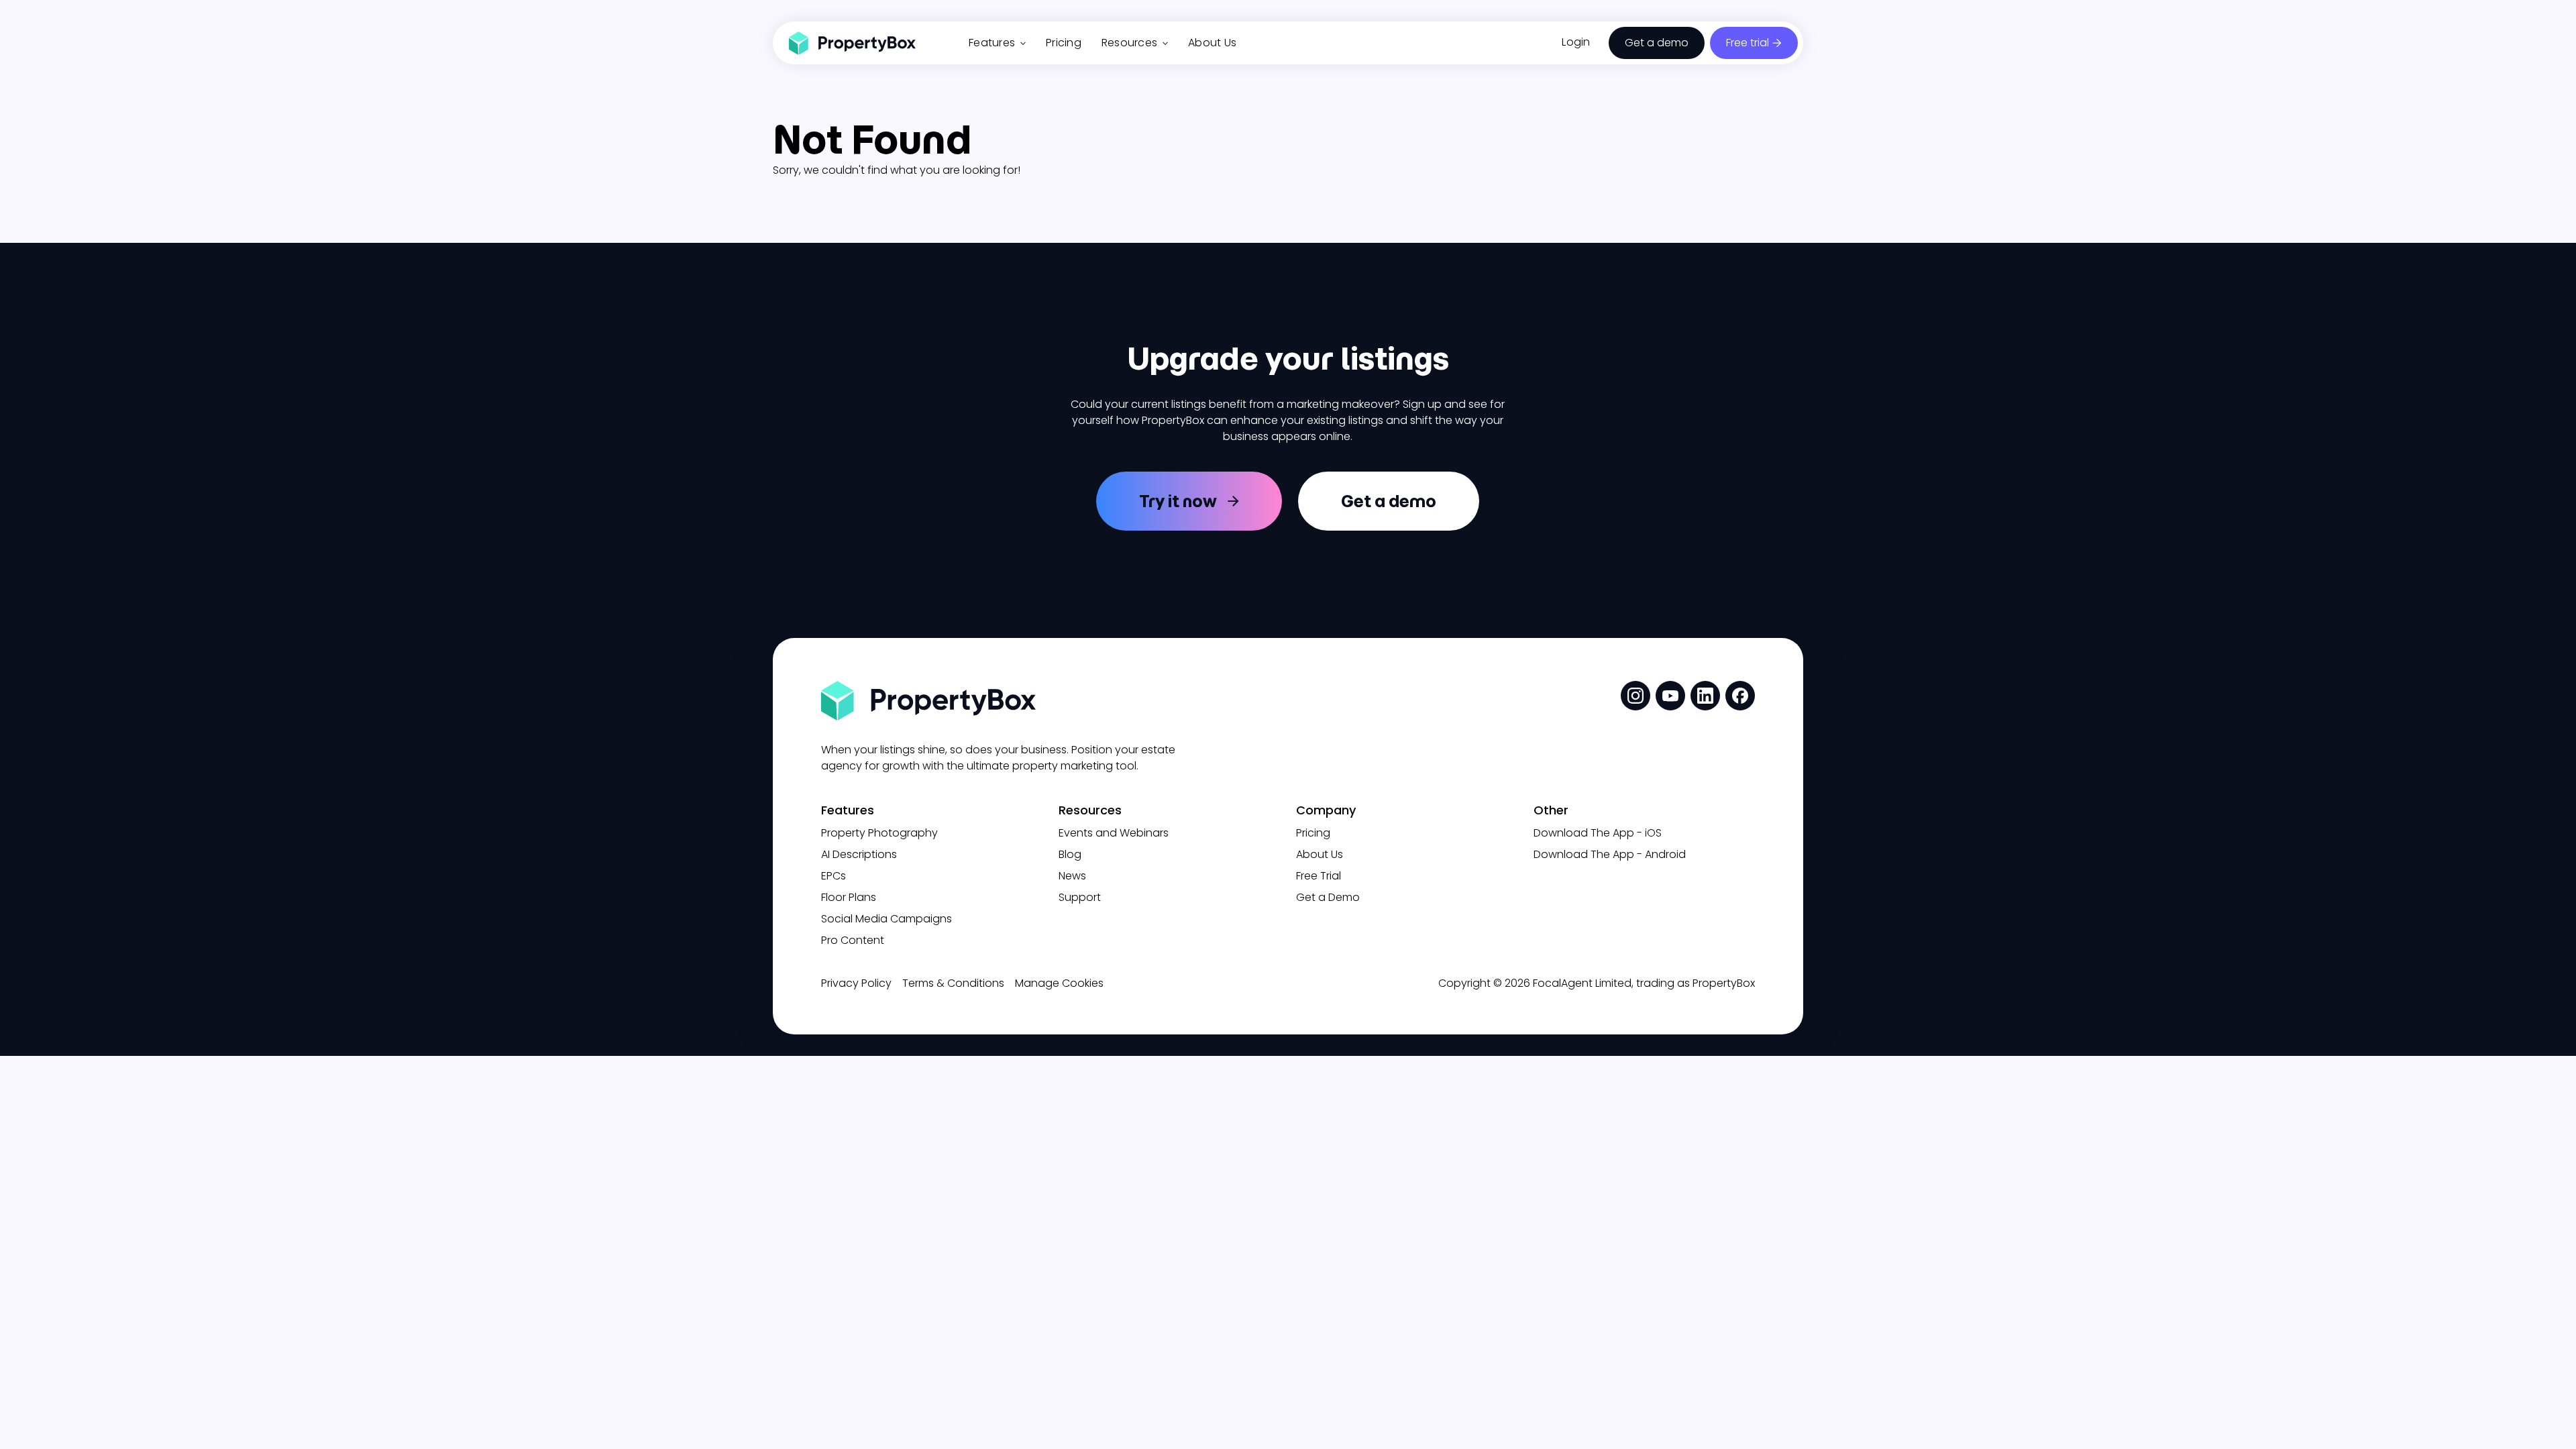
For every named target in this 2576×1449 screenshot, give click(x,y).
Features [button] (992, 43)
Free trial (1748, 43)
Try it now (1178, 501)
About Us (1212, 43)
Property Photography (879, 833)
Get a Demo (1328, 897)
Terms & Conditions (953, 983)
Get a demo (1657, 43)
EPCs (834, 876)
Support (1080, 897)
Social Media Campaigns (887, 919)
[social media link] (1635, 696)
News (1072, 876)
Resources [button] (1129, 43)
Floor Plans (849, 897)
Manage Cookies (1059, 983)
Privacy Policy (856, 983)
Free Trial (1319, 876)
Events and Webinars (1114, 833)
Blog (1070, 854)
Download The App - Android (1610, 854)
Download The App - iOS (1598, 833)
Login (1576, 42)
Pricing (1064, 43)
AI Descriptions (859, 854)
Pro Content (853, 940)
